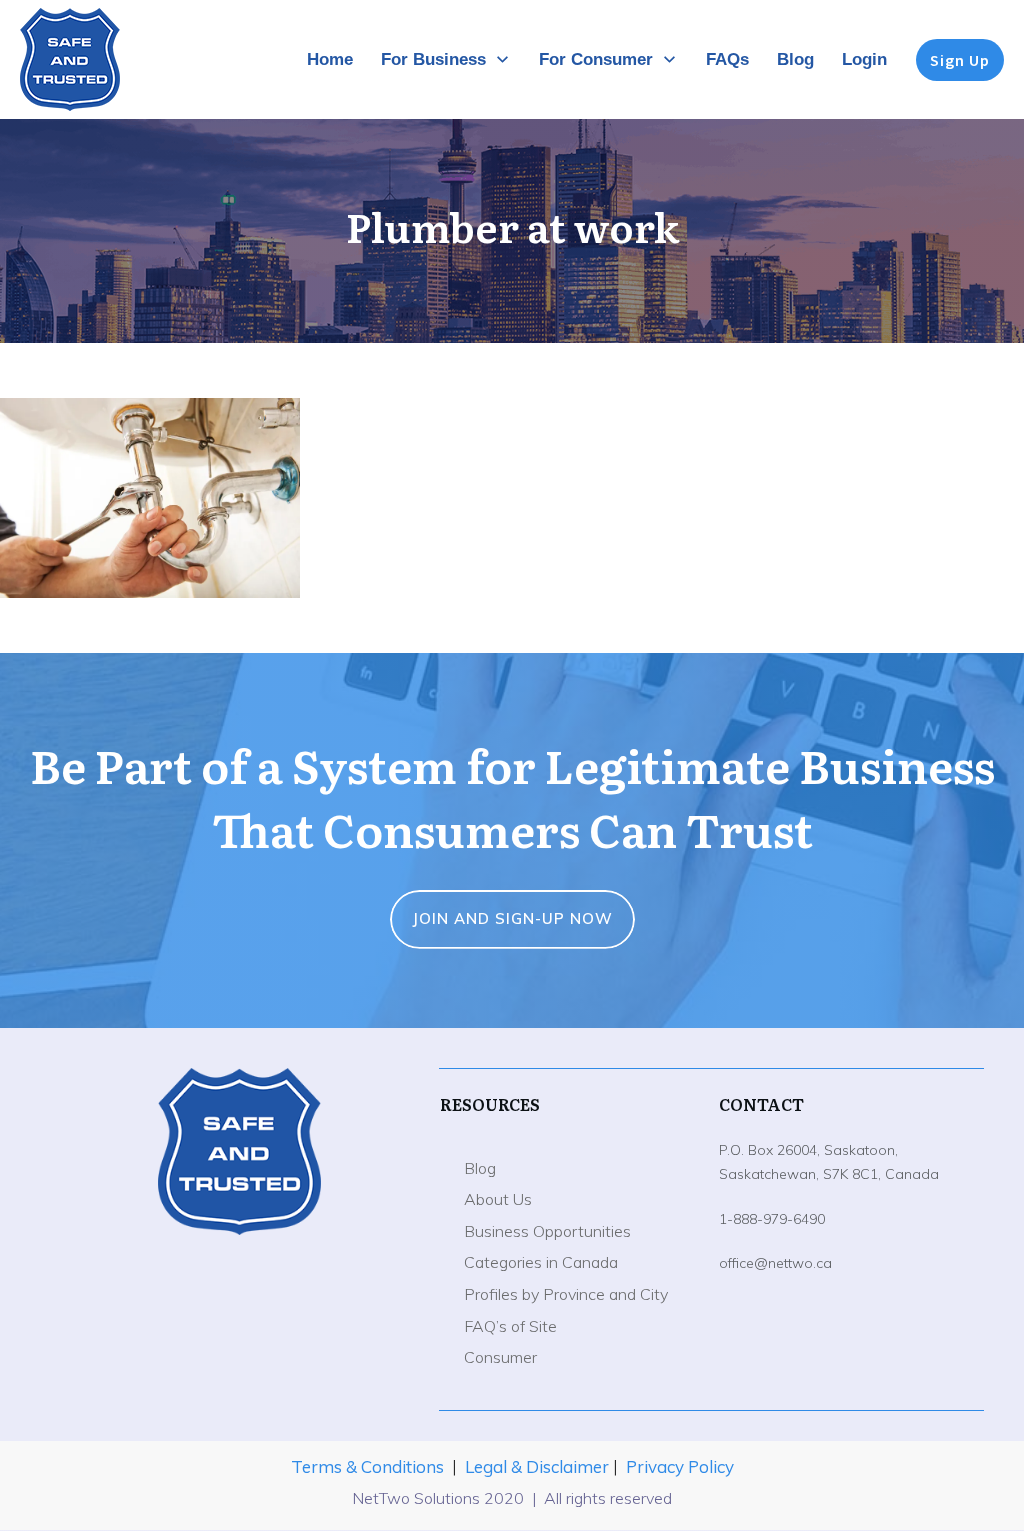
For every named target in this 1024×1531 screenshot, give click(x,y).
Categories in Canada (541, 1262)
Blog (480, 1168)
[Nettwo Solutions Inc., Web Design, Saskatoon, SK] (240, 1343)
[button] (150, 498)
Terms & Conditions (367, 1466)
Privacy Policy (680, 1466)
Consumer (500, 1357)
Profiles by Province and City (566, 1294)
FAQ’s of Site (510, 1326)
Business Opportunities (547, 1231)
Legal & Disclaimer (539, 1466)
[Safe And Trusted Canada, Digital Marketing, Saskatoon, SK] (240, 1284)
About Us (498, 1199)
